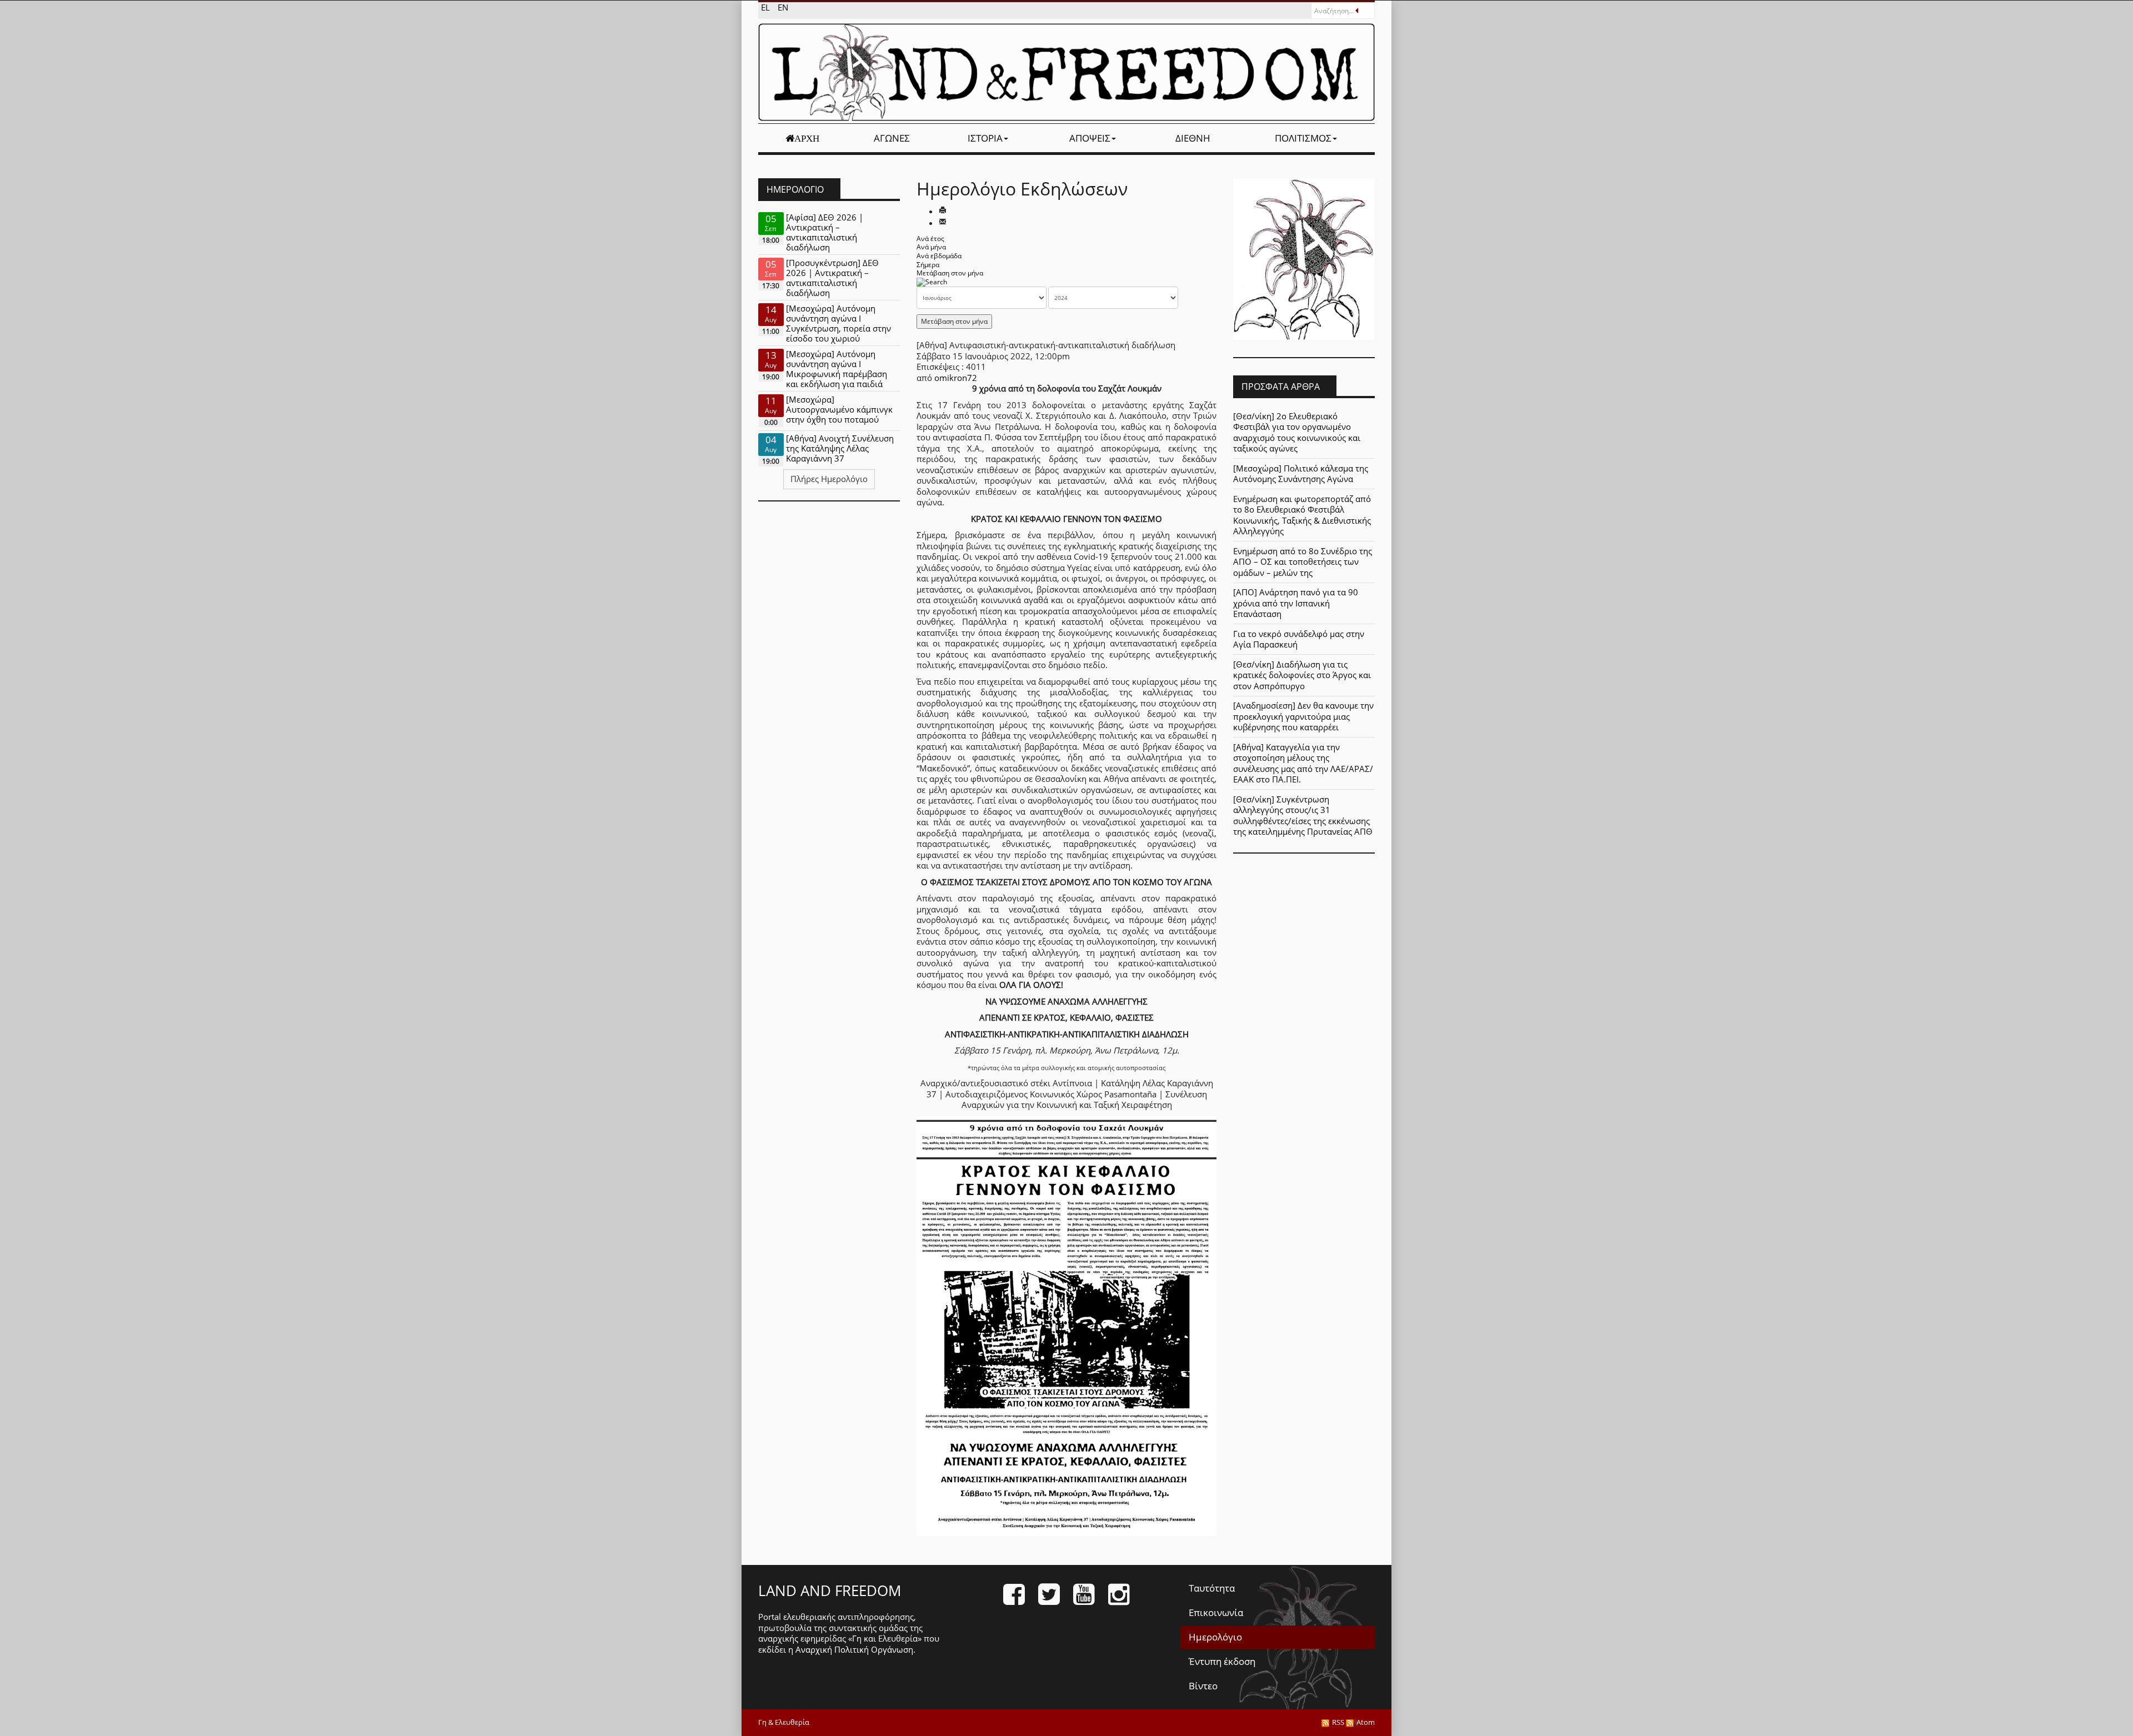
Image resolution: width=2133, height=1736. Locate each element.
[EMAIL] (943, 223)
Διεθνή (1193, 138)
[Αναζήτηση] (932, 282)
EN (783, 7)
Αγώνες (892, 138)
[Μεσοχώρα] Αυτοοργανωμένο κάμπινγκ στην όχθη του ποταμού (839, 409)
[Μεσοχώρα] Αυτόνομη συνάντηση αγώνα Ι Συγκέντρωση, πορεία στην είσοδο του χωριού (838, 323)
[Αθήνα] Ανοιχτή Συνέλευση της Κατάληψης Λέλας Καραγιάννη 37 (840, 448)
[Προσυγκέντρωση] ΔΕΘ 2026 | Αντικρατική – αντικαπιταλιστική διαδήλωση (832, 278)
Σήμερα (928, 265)
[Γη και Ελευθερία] (1066, 72)
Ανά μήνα (931, 247)
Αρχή (807, 138)
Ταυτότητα (1212, 1588)
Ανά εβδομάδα (939, 256)
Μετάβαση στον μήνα (950, 273)
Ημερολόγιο (1215, 1637)
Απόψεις (1090, 138)
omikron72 (956, 378)
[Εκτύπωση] (943, 211)
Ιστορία (985, 138)
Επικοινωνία (1216, 1612)
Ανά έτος (930, 239)
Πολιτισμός (1303, 138)
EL (767, 7)
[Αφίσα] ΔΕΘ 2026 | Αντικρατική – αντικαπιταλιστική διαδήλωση (825, 232)
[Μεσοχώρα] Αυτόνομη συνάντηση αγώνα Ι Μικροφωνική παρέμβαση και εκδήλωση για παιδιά (837, 369)
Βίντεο (1203, 1686)
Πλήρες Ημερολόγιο (829, 479)
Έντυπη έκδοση (1222, 1661)
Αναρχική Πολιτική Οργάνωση (854, 1649)
